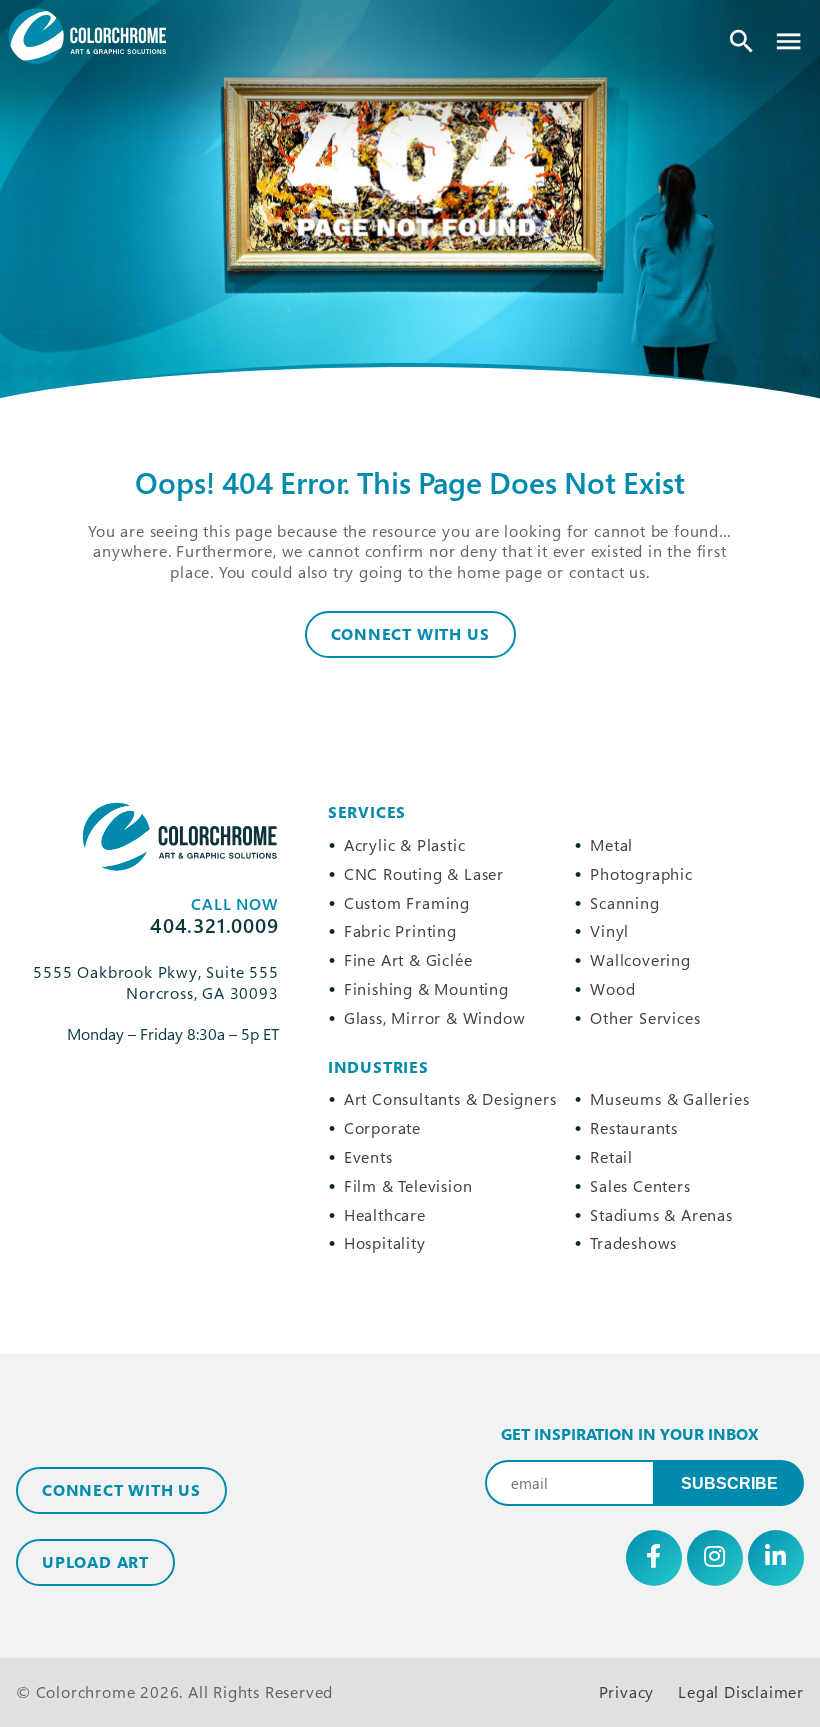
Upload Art (95, 1562)
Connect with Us (121, 1490)
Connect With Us (410, 634)
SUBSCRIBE (729, 1483)
